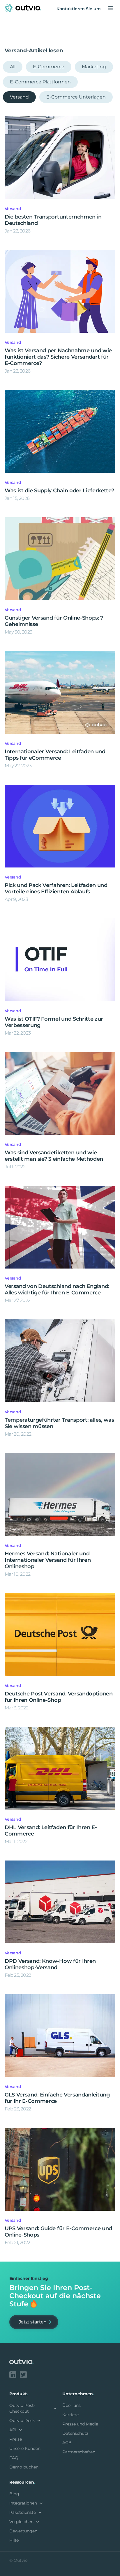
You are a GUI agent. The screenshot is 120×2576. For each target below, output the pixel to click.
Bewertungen (23, 2531)
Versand (19, 97)
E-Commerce (49, 67)
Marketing (94, 67)
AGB (67, 2443)
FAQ (14, 2458)
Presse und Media (80, 2424)
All (13, 67)
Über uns (72, 2405)
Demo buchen (24, 2467)
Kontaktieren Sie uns (79, 9)
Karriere (70, 2415)
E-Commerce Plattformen (40, 82)
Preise (16, 2439)
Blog (14, 2494)
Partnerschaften (79, 2452)
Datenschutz (75, 2433)
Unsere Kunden (25, 2448)
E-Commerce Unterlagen (76, 97)
